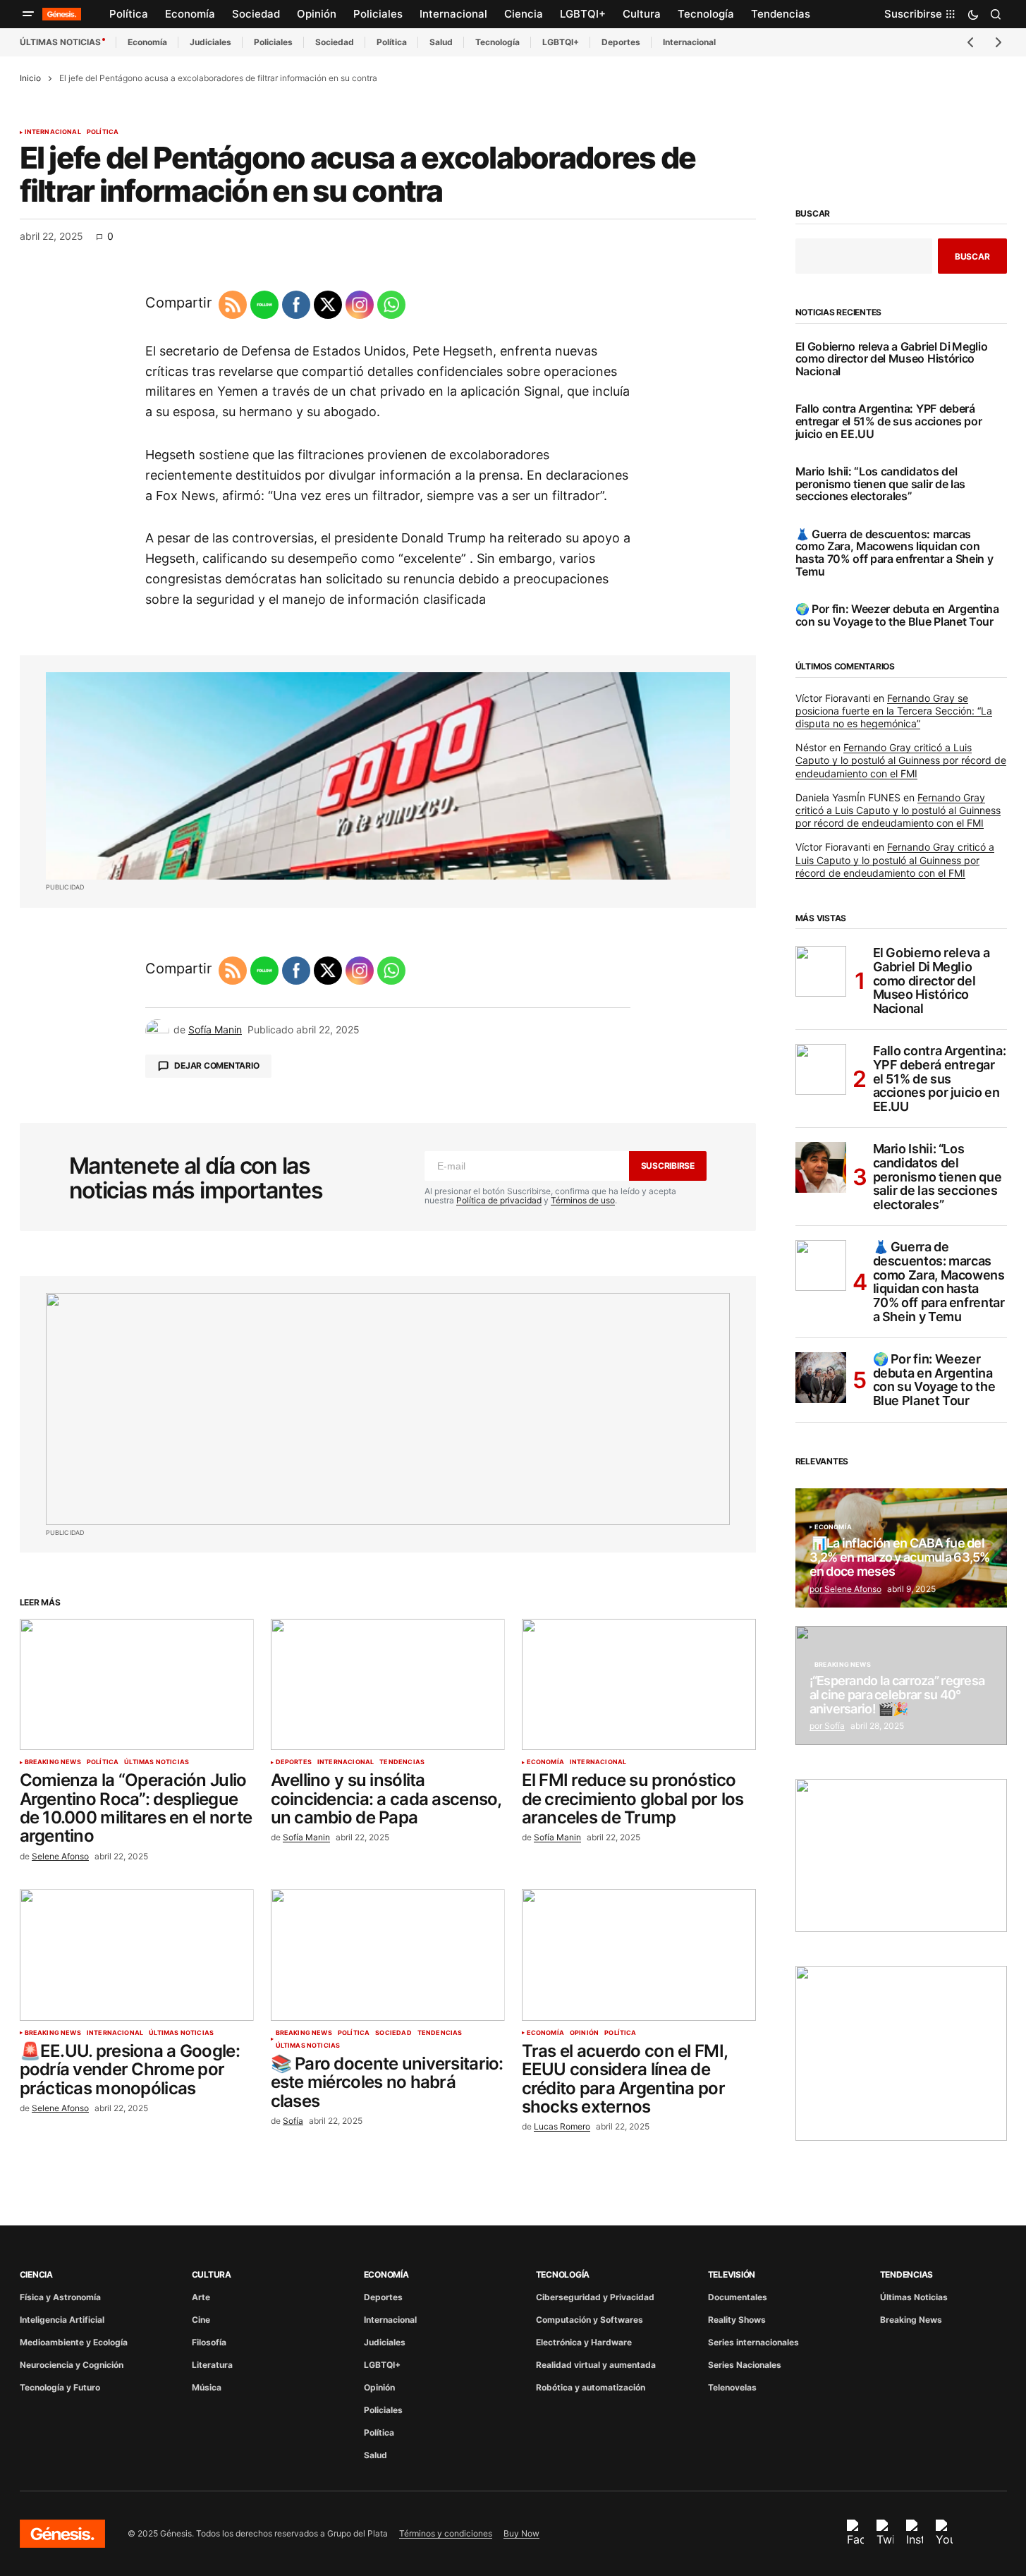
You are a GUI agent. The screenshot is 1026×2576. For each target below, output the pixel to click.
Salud (441, 42)
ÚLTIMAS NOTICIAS (60, 42)
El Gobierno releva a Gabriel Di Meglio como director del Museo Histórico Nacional (892, 359)
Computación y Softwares (590, 2320)
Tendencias (402, 1762)
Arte (201, 2297)
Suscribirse (668, 1166)
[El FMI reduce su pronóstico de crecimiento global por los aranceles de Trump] (639, 1685)
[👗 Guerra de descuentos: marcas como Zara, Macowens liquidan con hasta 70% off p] (821, 1265)
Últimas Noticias (157, 1762)
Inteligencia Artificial (62, 2320)
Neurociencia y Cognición (72, 2365)
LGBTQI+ (561, 42)
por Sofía (827, 1726)
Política (392, 42)
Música (207, 2387)
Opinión (584, 2033)
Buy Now (521, 2533)
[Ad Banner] (388, 776)
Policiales (273, 42)
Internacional (689, 42)
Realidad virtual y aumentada (596, 2365)
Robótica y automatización (591, 2387)
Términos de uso (583, 1200)
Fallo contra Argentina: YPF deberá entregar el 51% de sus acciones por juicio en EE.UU (889, 421)
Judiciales (210, 42)
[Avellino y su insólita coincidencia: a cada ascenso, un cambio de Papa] (388, 1685)
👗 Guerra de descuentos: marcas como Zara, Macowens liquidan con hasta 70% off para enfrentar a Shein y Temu (894, 553)
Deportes (621, 42)
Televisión (732, 2274)
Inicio (30, 78)
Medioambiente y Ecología (74, 2342)
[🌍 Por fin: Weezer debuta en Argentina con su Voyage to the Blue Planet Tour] (821, 1378)
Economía (147, 42)
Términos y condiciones (446, 2533)
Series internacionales (753, 2342)
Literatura (212, 2365)
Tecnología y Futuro (60, 2387)
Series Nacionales (745, 2365)
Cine (201, 2320)
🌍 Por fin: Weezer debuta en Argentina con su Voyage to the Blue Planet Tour (897, 615)
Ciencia (36, 2274)
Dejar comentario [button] (216, 1065)
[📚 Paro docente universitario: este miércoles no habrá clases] (388, 1955)
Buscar (813, 214)
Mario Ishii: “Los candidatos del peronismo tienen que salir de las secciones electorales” (880, 484)
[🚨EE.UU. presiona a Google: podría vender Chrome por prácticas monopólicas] (137, 1955)
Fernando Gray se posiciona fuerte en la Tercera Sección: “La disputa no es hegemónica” (894, 711)
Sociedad (335, 42)
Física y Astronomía (60, 2297)
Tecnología (497, 42)
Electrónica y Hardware (584, 2342)
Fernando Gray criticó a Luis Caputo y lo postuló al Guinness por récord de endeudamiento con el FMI (901, 760)
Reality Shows (737, 2320)
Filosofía (209, 2342)
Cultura (212, 2274)
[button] (28, 14)
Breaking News (53, 1762)
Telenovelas (732, 2387)
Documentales (738, 2297)
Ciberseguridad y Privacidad (595, 2297)
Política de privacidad (499, 1200)
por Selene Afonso (845, 1589)
